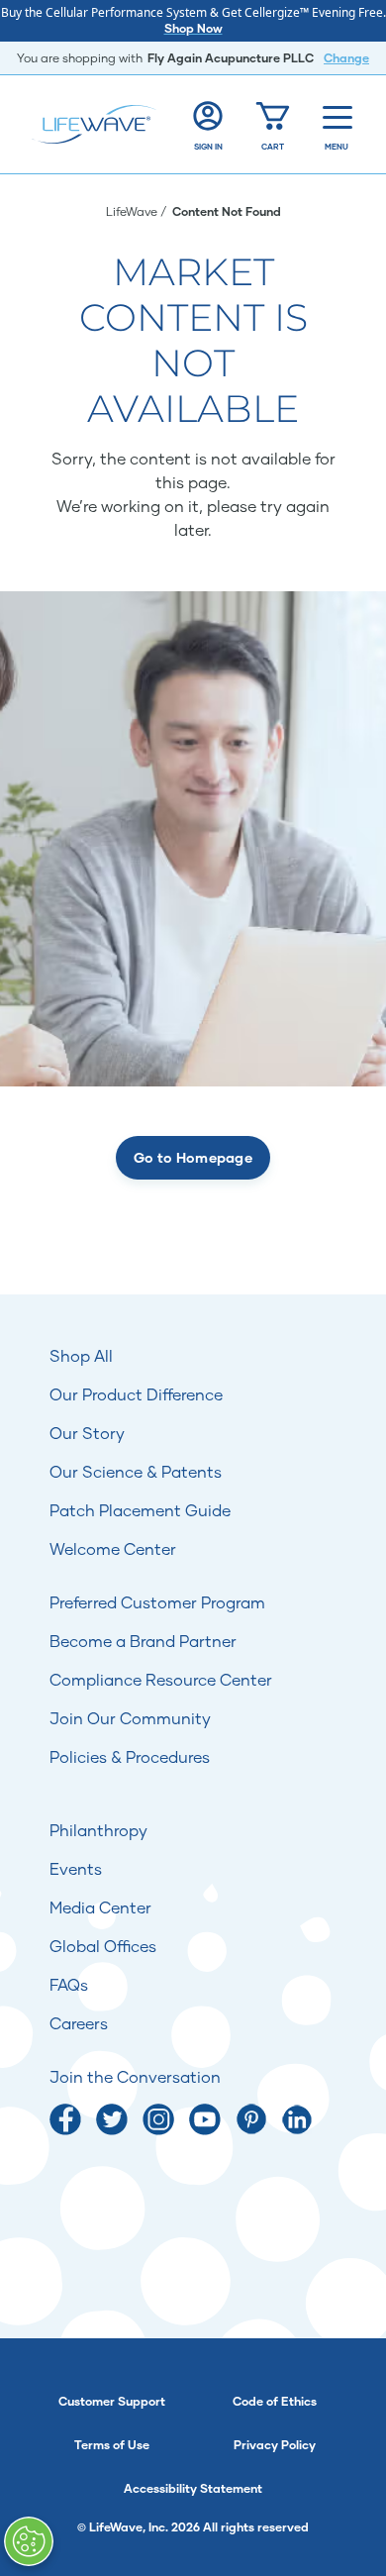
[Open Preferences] (29, 2541)
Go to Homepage (193, 1157)
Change (346, 58)
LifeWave (133, 211)
